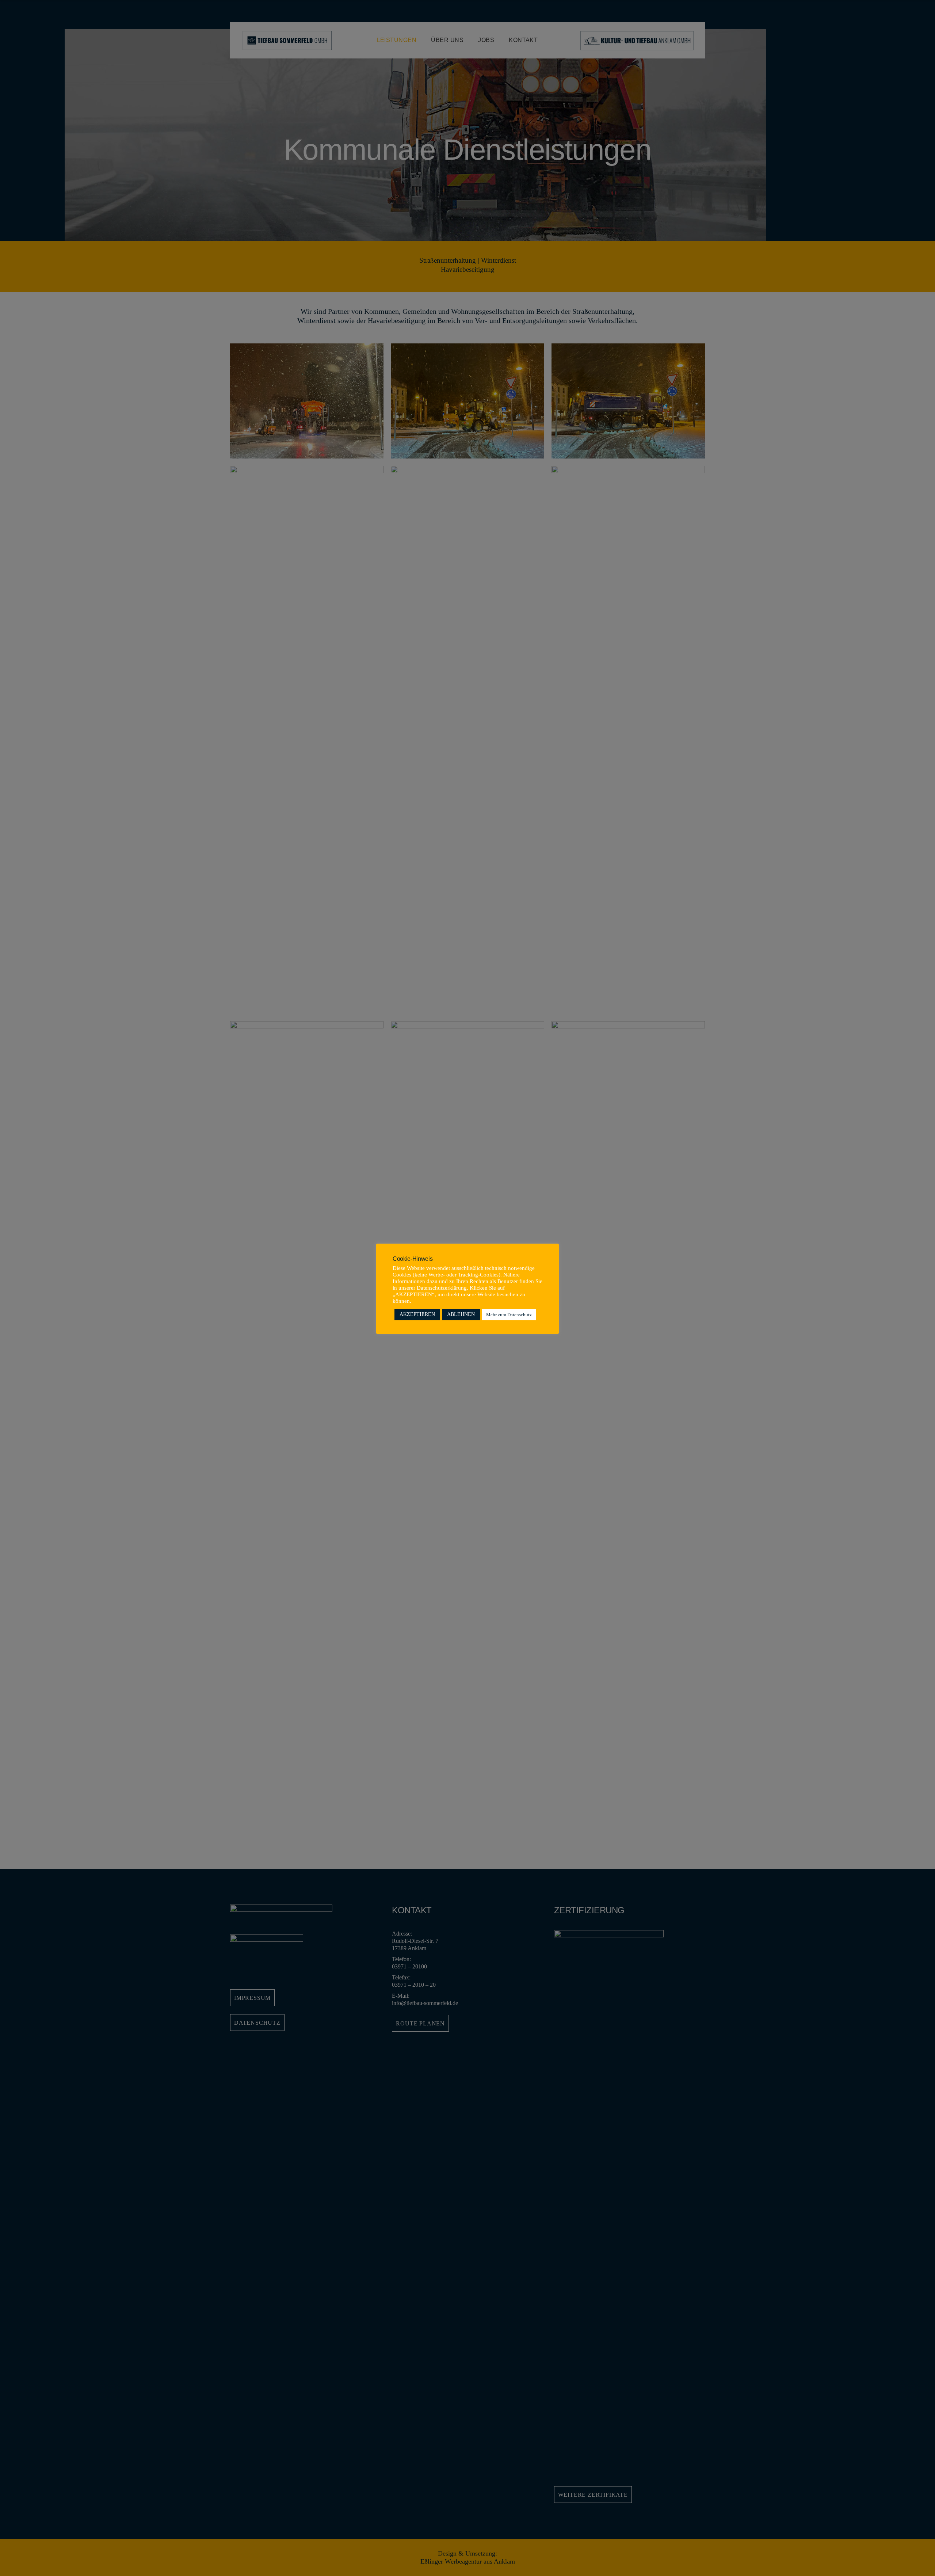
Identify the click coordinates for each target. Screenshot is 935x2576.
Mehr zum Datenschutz (509, 1315)
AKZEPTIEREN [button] (417, 1314)
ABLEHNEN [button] (461, 1314)
